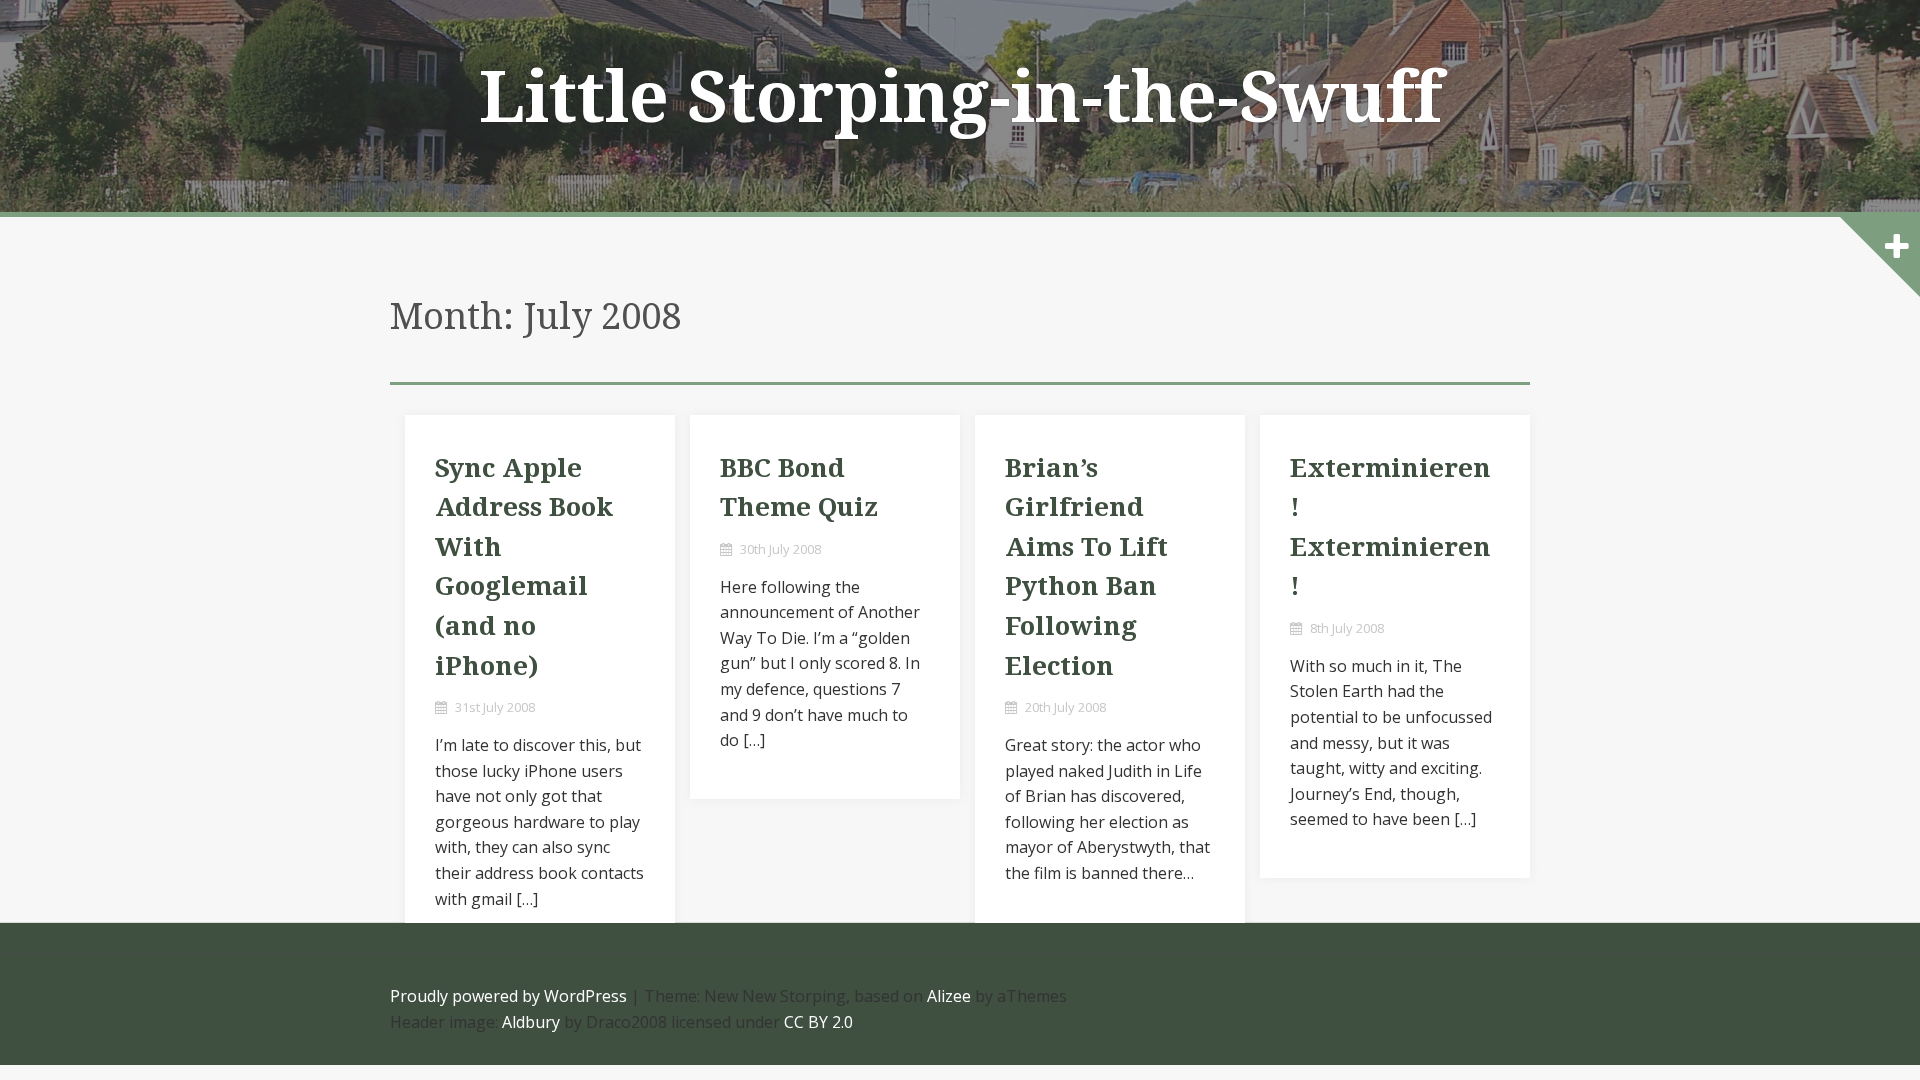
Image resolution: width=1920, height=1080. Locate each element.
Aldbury (531, 1022)
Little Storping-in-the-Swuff (960, 98)
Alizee (949, 996)
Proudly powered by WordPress (508, 996)
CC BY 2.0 (818, 1022)
